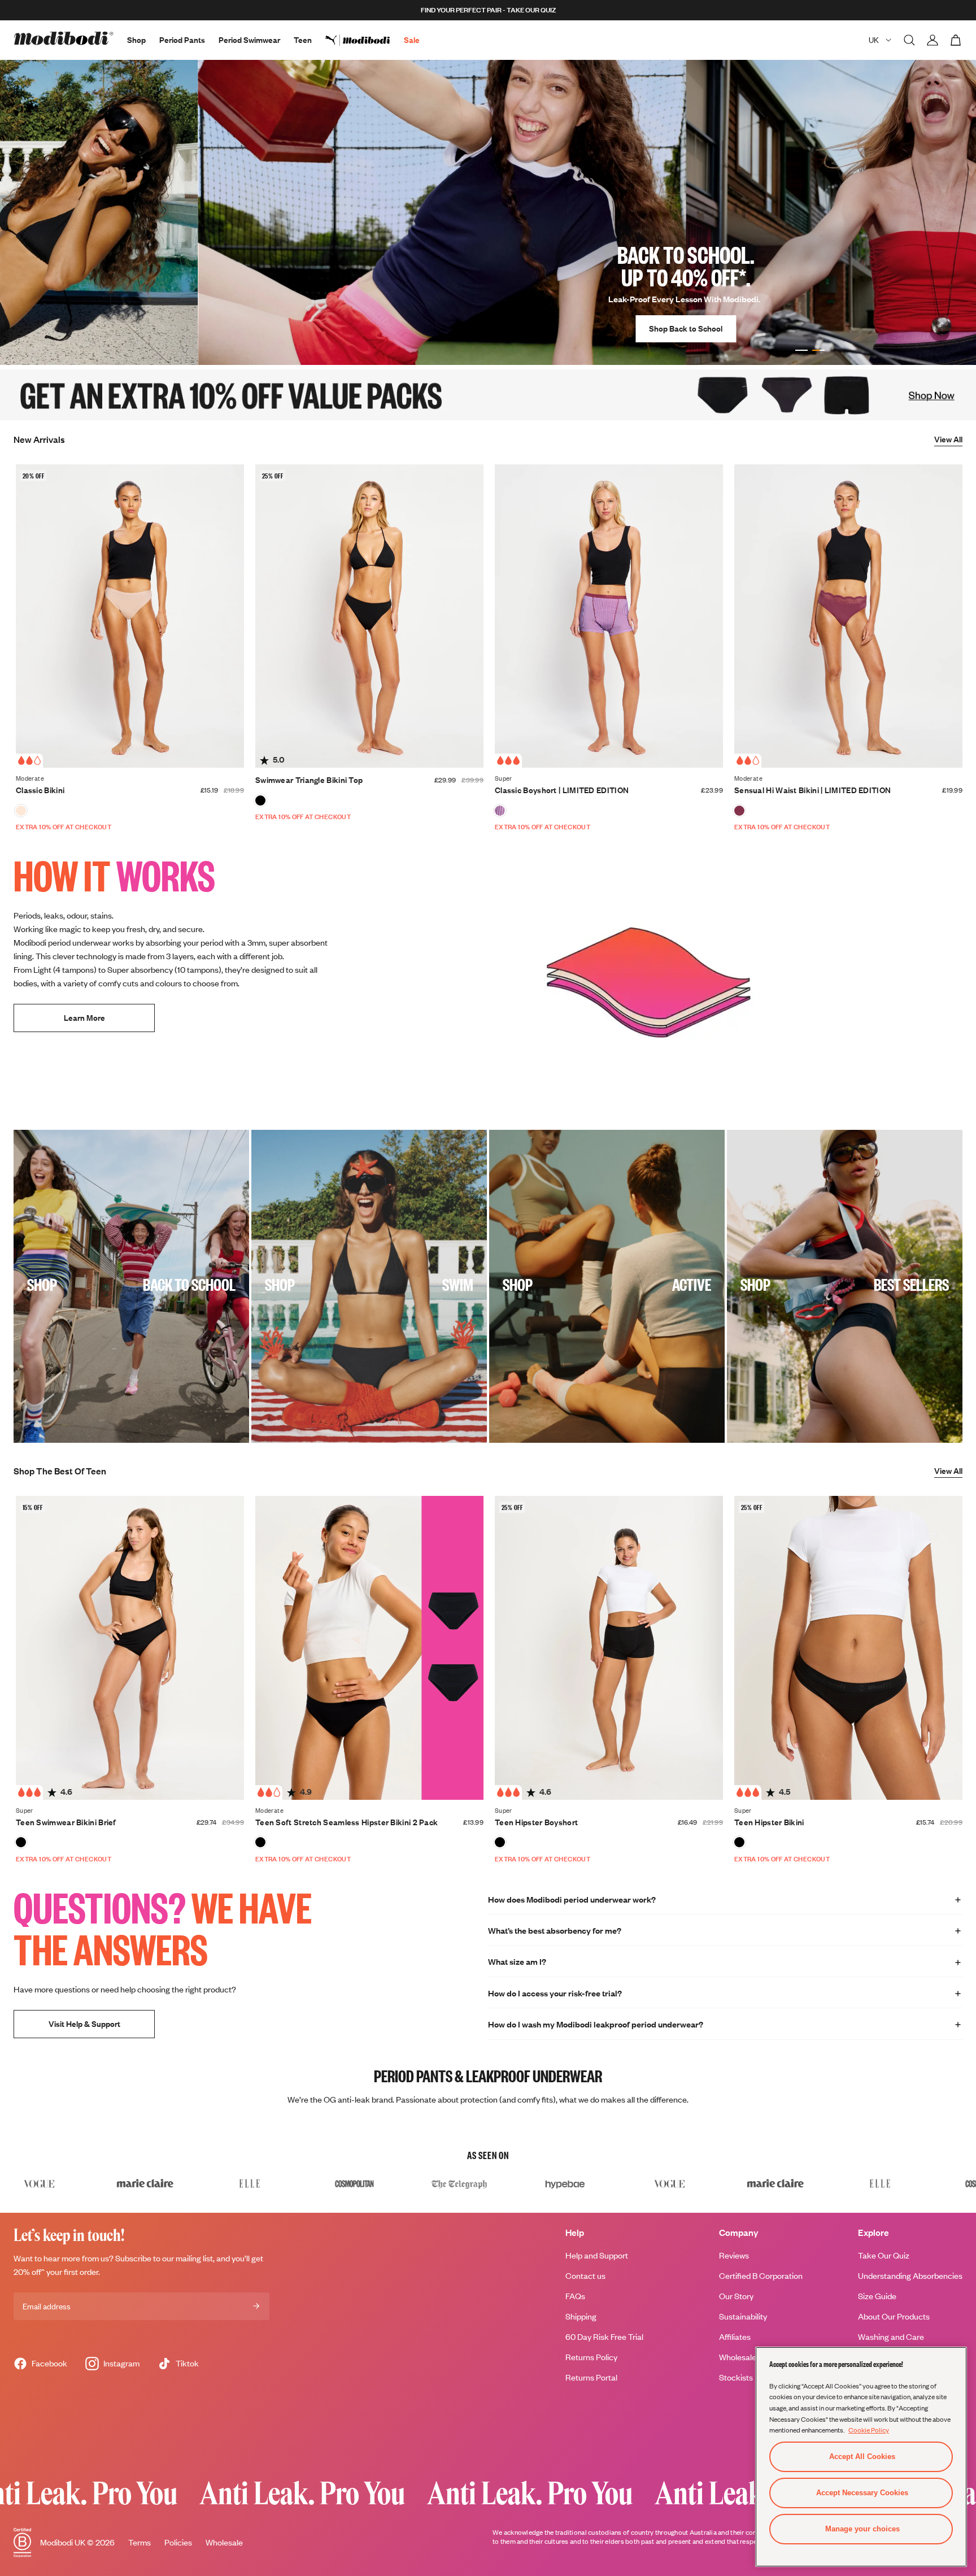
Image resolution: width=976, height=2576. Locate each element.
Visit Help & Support (84, 2023)
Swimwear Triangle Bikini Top (309, 780)
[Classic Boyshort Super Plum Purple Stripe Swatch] (500, 811)
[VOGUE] (491, 2183)
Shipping (581, 2316)
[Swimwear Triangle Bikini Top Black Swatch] (260, 800)
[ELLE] (71, 2183)
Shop (136, 40)
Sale (412, 40)
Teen (303, 40)
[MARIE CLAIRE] (596, 2183)
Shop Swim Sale (831, 328)
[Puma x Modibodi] (365, 40)
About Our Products (894, 2316)
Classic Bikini (40, 790)
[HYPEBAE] (386, 2183)
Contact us (585, 2276)
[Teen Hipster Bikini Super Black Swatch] (739, 1842)
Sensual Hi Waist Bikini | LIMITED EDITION (812, 790)
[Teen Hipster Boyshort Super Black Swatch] (500, 1842)
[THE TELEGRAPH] (281, 2183)
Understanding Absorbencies (910, 2276)
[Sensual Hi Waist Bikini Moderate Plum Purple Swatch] (739, 811)
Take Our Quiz (884, 2255)
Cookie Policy (869, 2430)
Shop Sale (750, 328)
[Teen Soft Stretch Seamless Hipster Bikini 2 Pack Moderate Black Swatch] (260, 1842)
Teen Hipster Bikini (769, 1822)
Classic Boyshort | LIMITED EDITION (562, 790)
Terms (140, 2542)
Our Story (736, 2296)
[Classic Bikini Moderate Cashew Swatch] (21, 811)
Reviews (734, 2255)
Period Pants (182, 40)
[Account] (933, 40)
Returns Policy (591, 2357)
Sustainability (743, 2316)
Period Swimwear (249, 40)
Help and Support (597, 2255)
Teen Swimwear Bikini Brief (66, 1822)
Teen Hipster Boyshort (536, 1822)
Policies (178, 2542)
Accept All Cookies (862, 2457)
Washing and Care (891, 2337)
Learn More (84, 1018)
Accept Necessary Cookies (862, 2493)
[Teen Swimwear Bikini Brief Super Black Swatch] (21, 1842)
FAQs (575, 2296)
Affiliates (735, 2337)
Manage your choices (862, 2529)
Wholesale (224, 2542)
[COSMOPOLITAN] (176, 2183)
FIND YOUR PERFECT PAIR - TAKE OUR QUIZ (488, 10)
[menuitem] (365, 40)
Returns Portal (591, 2377)
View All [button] (948, 439)
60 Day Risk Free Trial (604, 2337)
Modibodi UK (63, 2542)
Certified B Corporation (761, 2276)
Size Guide (877, 2296)
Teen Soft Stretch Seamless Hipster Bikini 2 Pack (347, 1822)
